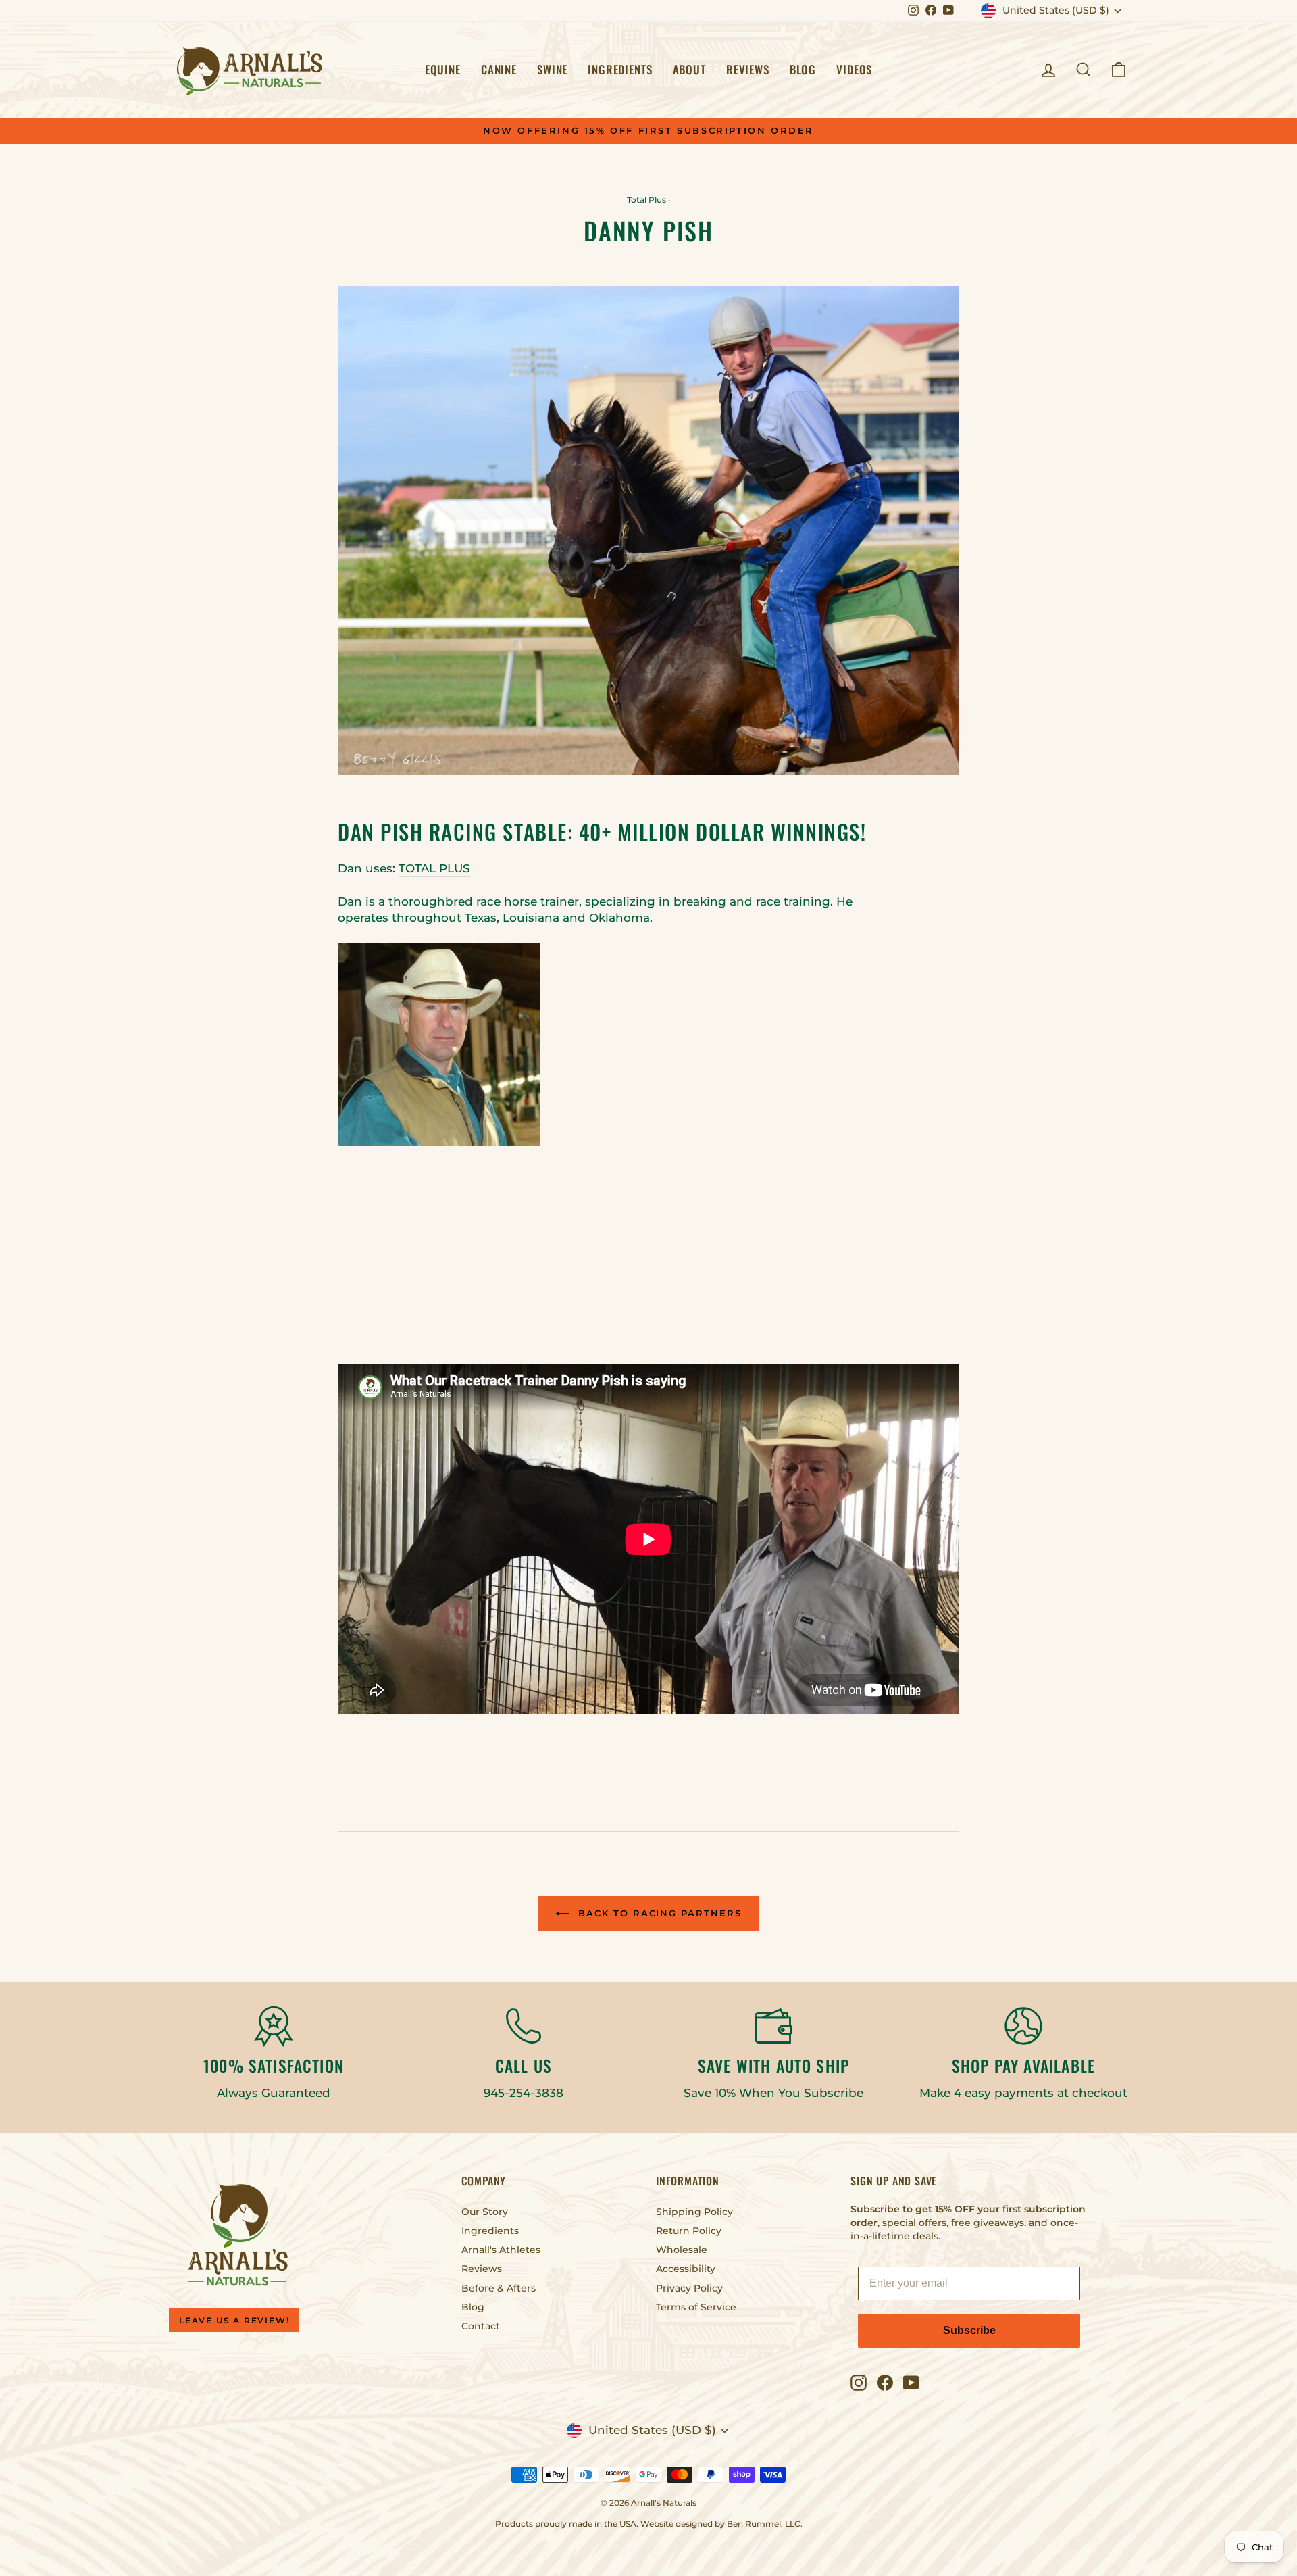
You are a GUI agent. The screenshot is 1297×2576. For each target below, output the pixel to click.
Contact (481, 2326)
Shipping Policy (694, 2212)
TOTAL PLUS (434, 868)
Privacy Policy (689, 2288)
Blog (803, 69)
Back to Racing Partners (658, 1913)
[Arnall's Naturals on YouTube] (911, 2383)
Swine (552, 69)
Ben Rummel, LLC (764, 2524)
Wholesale (682, 2250)
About (689, 69)
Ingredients (620, 69)
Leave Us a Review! (234, 2320)
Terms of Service (696, 2307)
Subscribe (969, 2330)
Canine (499, 69)
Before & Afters (499, 2288)
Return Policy (689, 2231)
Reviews (748, 69)
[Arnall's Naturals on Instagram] (859, 2383)
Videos (854, 69)
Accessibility (686, 2269)
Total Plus (646, 200)
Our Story (485, 2212)
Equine (443, 69)
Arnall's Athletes (501, 2250)
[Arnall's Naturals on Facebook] (885, 2383)
